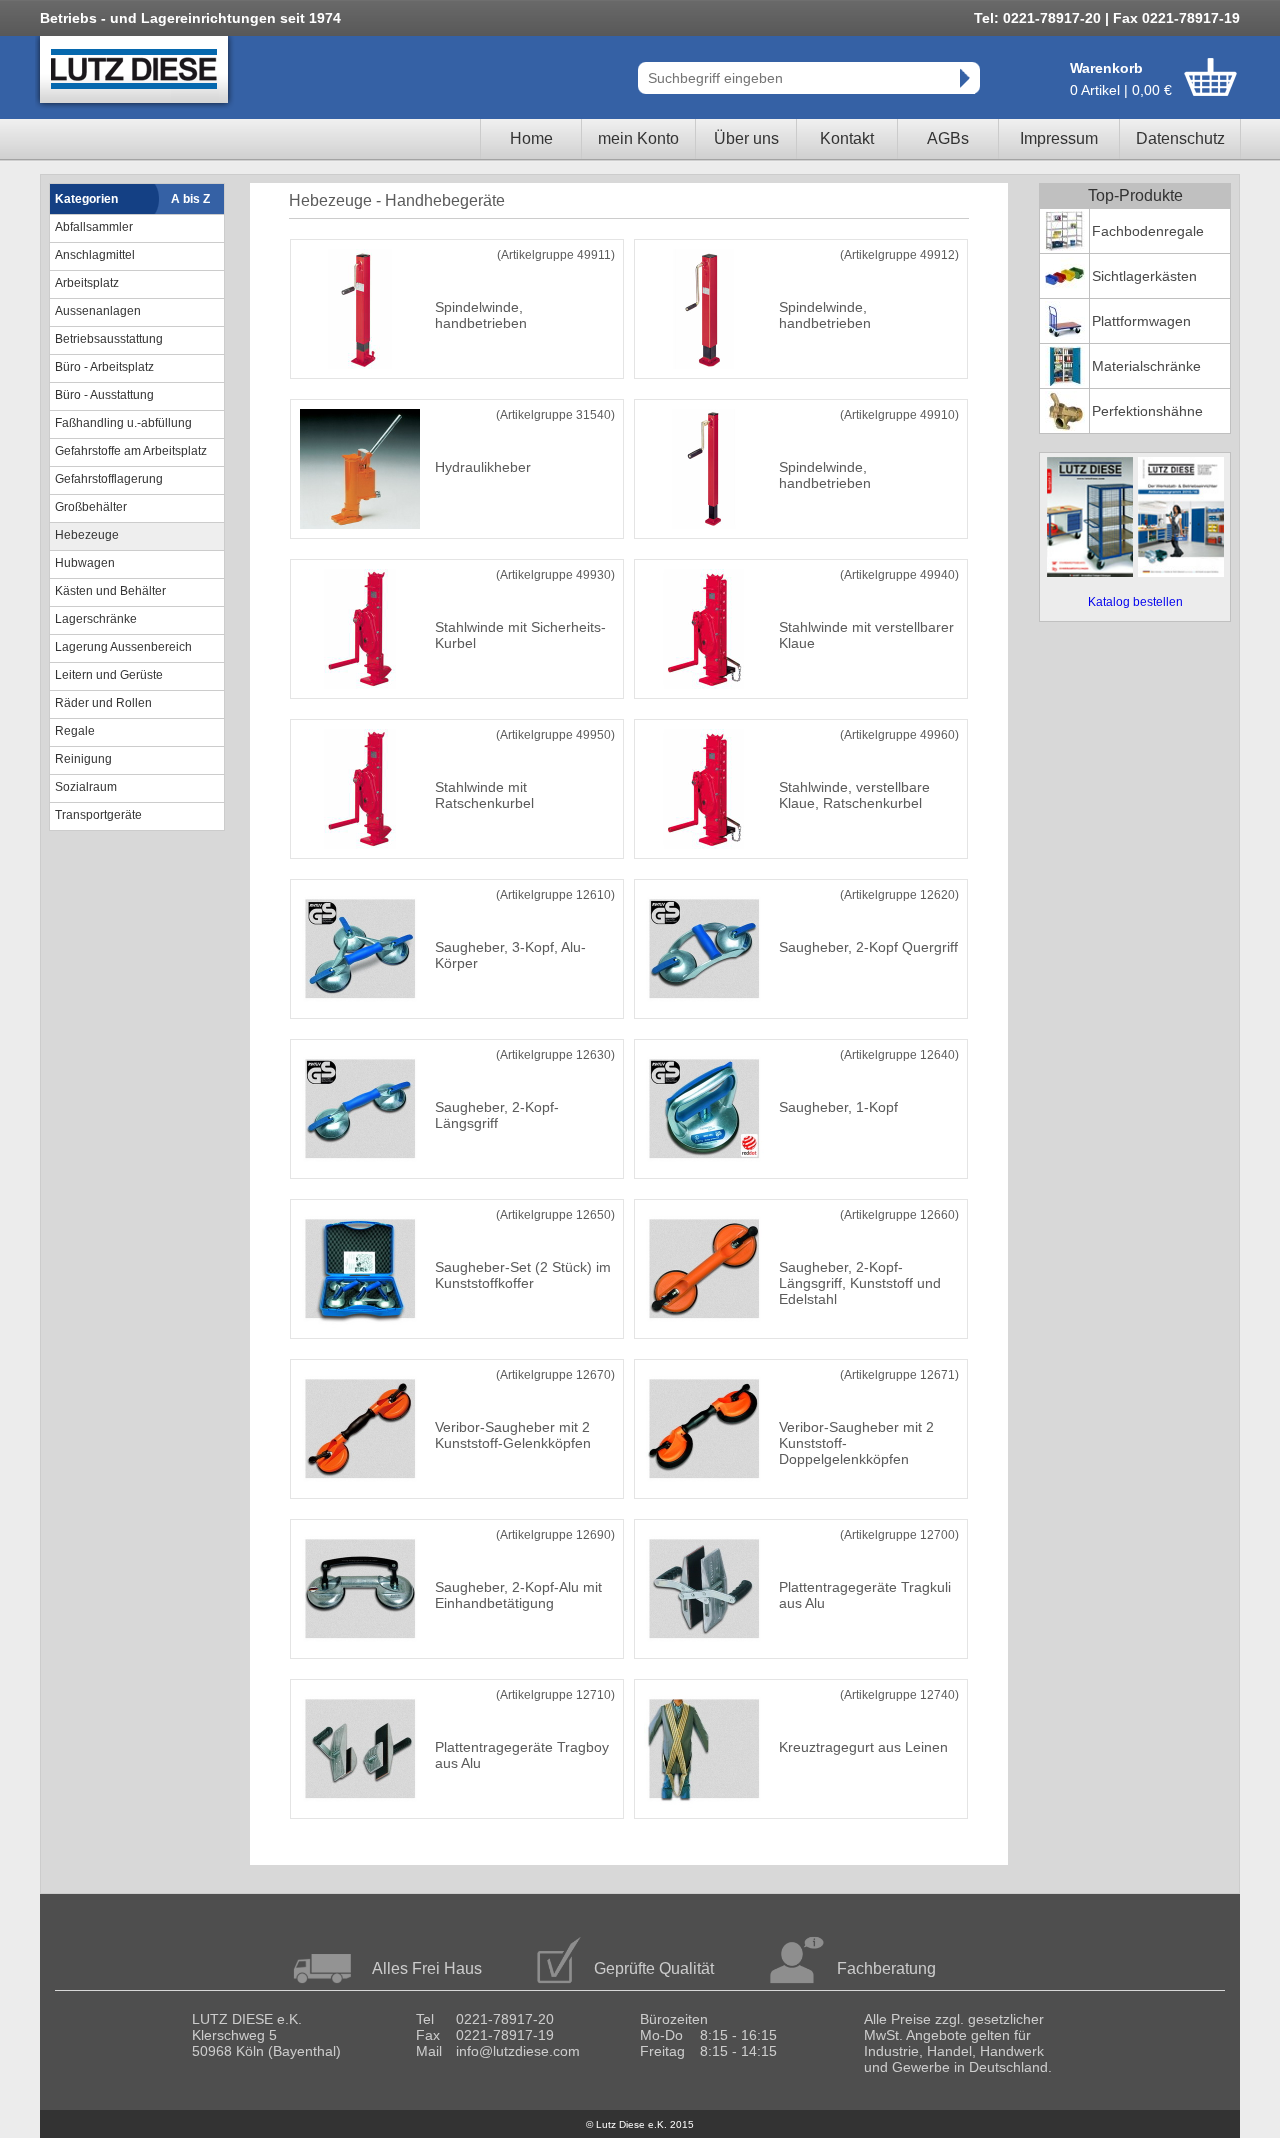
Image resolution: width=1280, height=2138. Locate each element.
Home (531, 138)
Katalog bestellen (1135, 602)
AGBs (948, 138)
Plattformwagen (1141, 321)
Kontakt (847, 138)
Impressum (1059, 138)
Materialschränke (1146, 366)
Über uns (746, 138)
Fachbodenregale (1148, 231)
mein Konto (638, 138)
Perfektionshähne (1147, 411)
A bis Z (190, 199)
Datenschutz (1180, 138)
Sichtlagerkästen (1144, 276)
